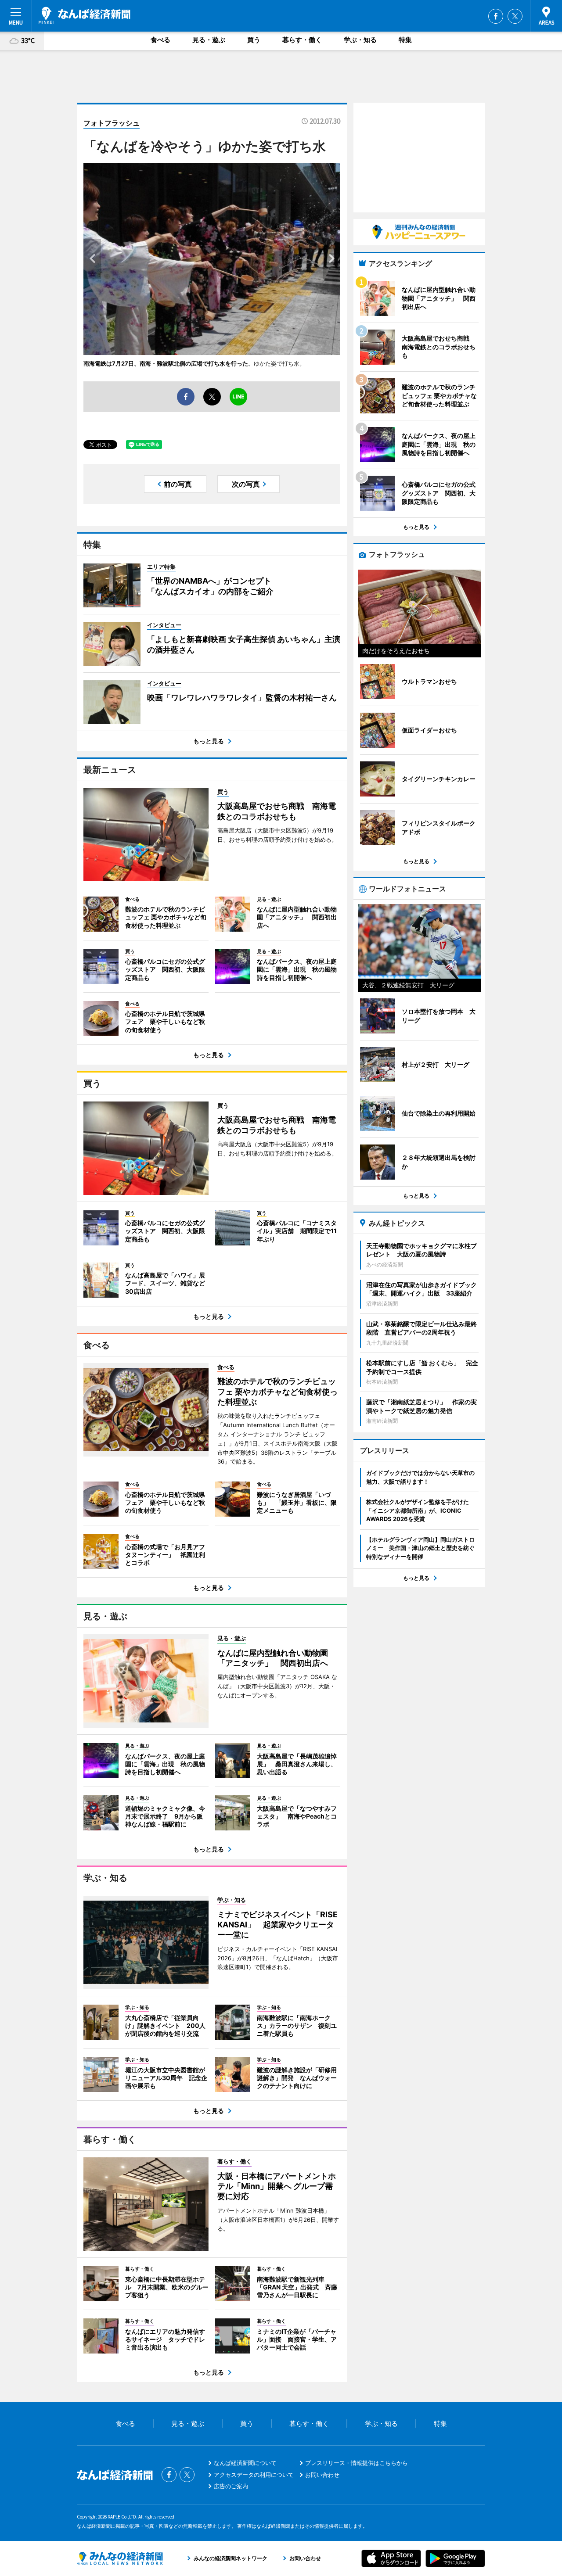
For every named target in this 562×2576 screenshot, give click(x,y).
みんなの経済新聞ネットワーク (120, 2558)
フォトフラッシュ (112, 123)
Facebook (496, 16)
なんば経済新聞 (85, 15)
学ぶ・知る (360, 40)
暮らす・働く (302, 40)
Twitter (515, 16)
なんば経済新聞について (245, 2463)
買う (254, 40)
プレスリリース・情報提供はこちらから (357, 2463)
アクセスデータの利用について (254, 2475)
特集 (405, 40)
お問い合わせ (322, 2475)
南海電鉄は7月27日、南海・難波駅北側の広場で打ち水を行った (166, 363)
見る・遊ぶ (209, 40)
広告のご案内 (231, 2486)
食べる (160, 40)
